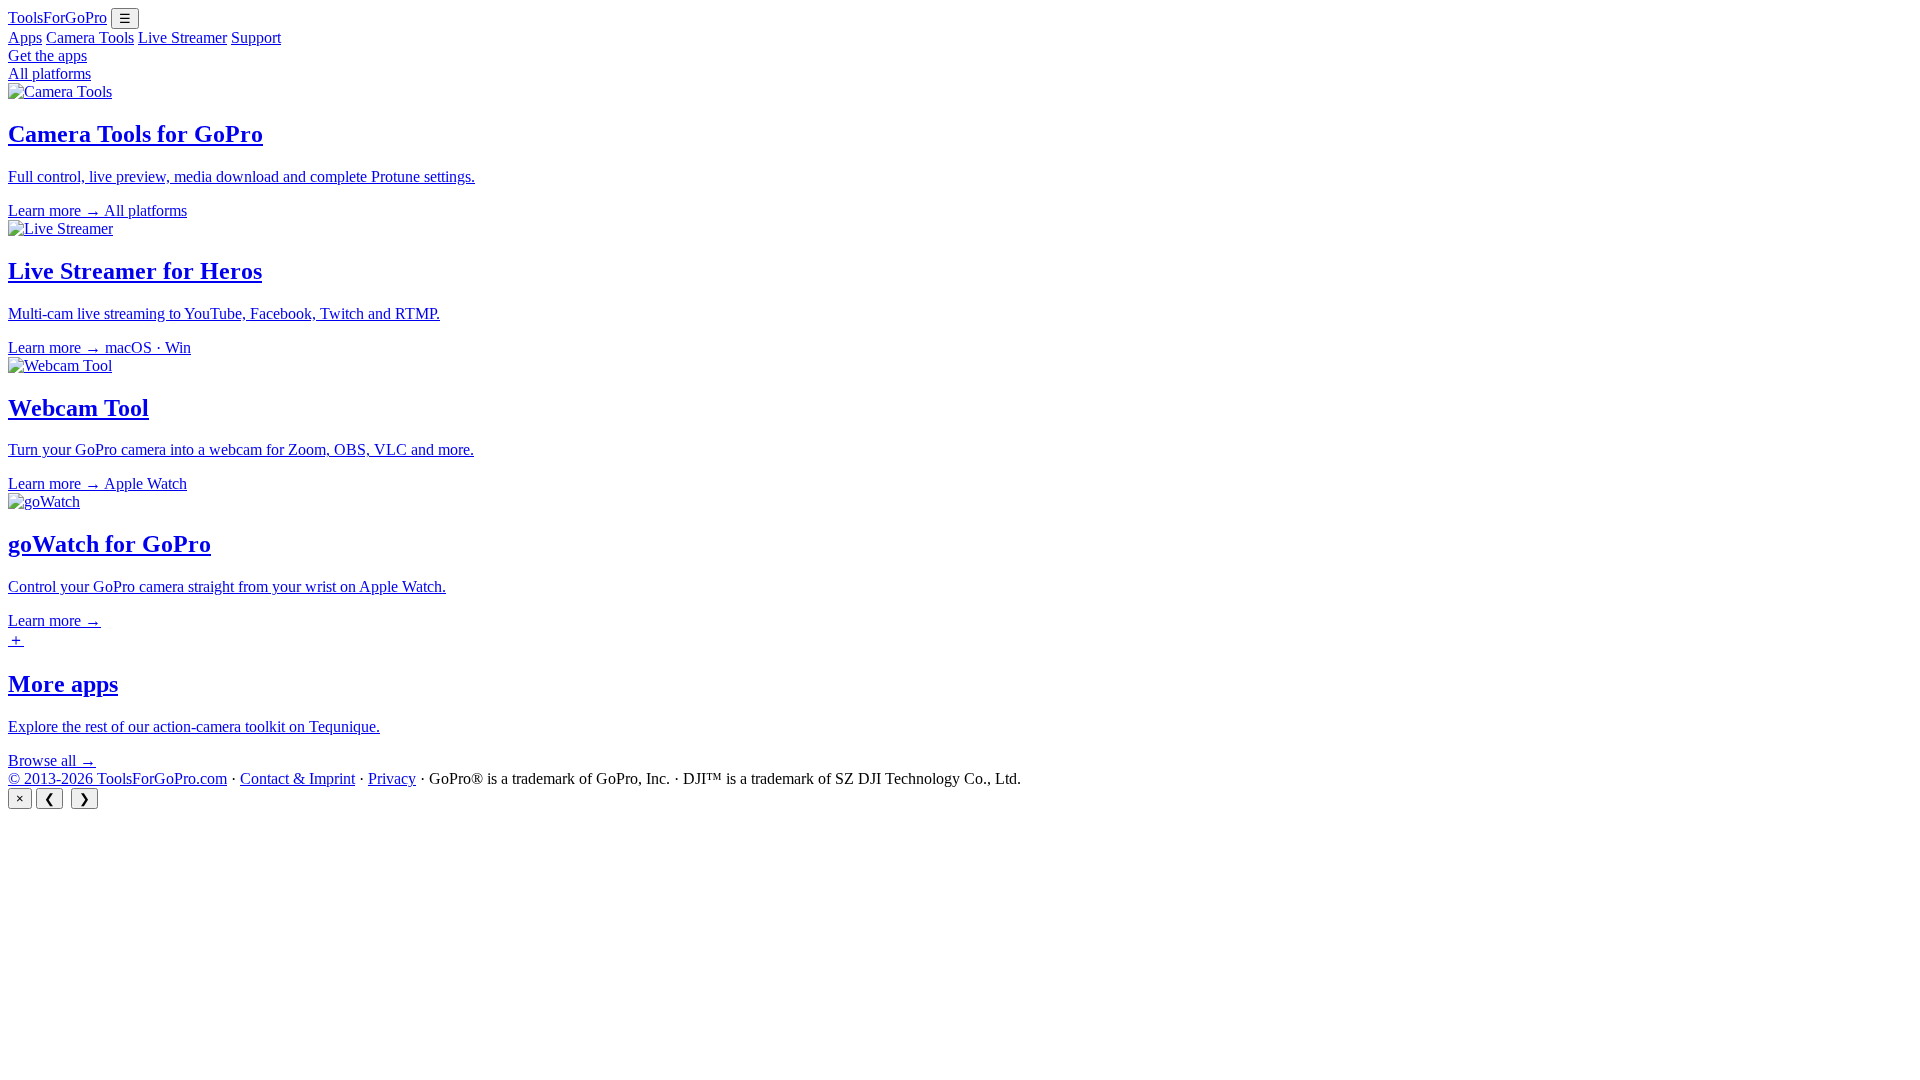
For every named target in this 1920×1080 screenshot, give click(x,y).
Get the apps (47, 55)
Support (256, 37)
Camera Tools (90, 37)
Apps (25, 37)
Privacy (392, 778)
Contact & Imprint (297, 778)
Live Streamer (182, 37)
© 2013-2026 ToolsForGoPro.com (117, 778)
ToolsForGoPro (57, 17)
